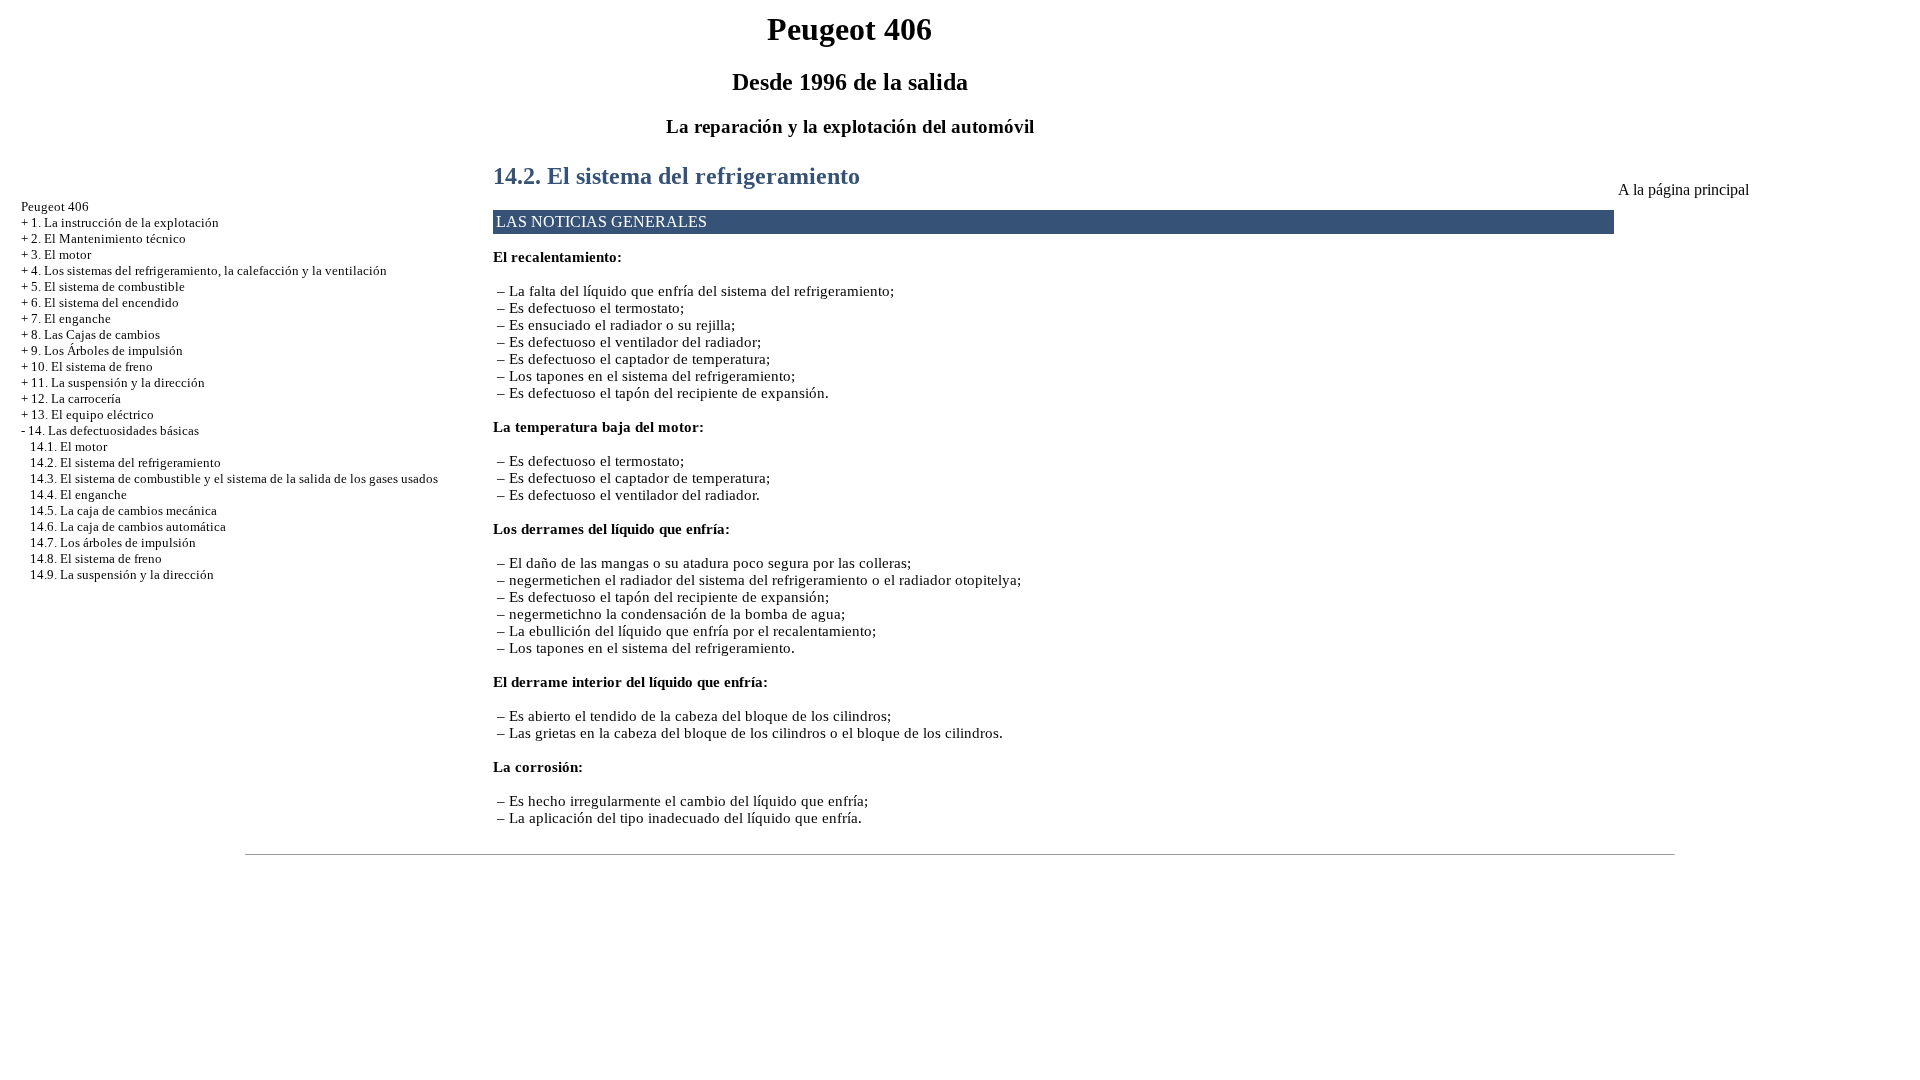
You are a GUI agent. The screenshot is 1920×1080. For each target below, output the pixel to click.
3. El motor (61, 254)
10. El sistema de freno (92, 366)
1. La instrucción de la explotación (125, 222)
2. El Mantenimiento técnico (108, 238)
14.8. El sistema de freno (96, 558)
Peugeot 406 (55, 206)
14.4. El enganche (78, 494)
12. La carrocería (76, 398)
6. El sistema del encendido (105, 302)
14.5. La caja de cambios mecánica (123, 510)
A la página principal (1683, 189)
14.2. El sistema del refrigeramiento (125, 462)
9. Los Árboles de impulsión (107, 350)
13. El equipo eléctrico (92, 414)
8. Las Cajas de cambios (95, 334)
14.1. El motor (68, 446)
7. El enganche (71, 318)
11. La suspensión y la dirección (118, 382)
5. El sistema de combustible (108, 286)
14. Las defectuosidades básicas (113, 430)
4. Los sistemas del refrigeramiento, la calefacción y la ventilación (209, 270)
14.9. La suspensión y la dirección (122, 574)
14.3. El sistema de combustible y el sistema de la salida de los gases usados (234, 478)
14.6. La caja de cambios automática (128, 526)
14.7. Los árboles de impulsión (113, 542)
